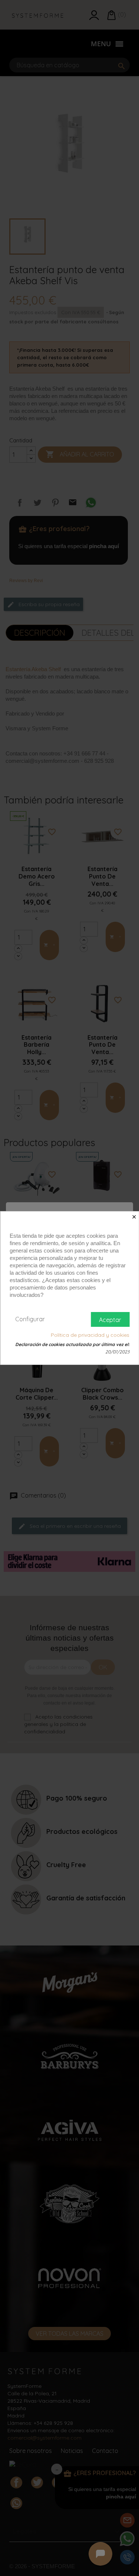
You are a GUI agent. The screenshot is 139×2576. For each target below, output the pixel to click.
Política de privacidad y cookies (90, 1335)
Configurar (30, 1319)
